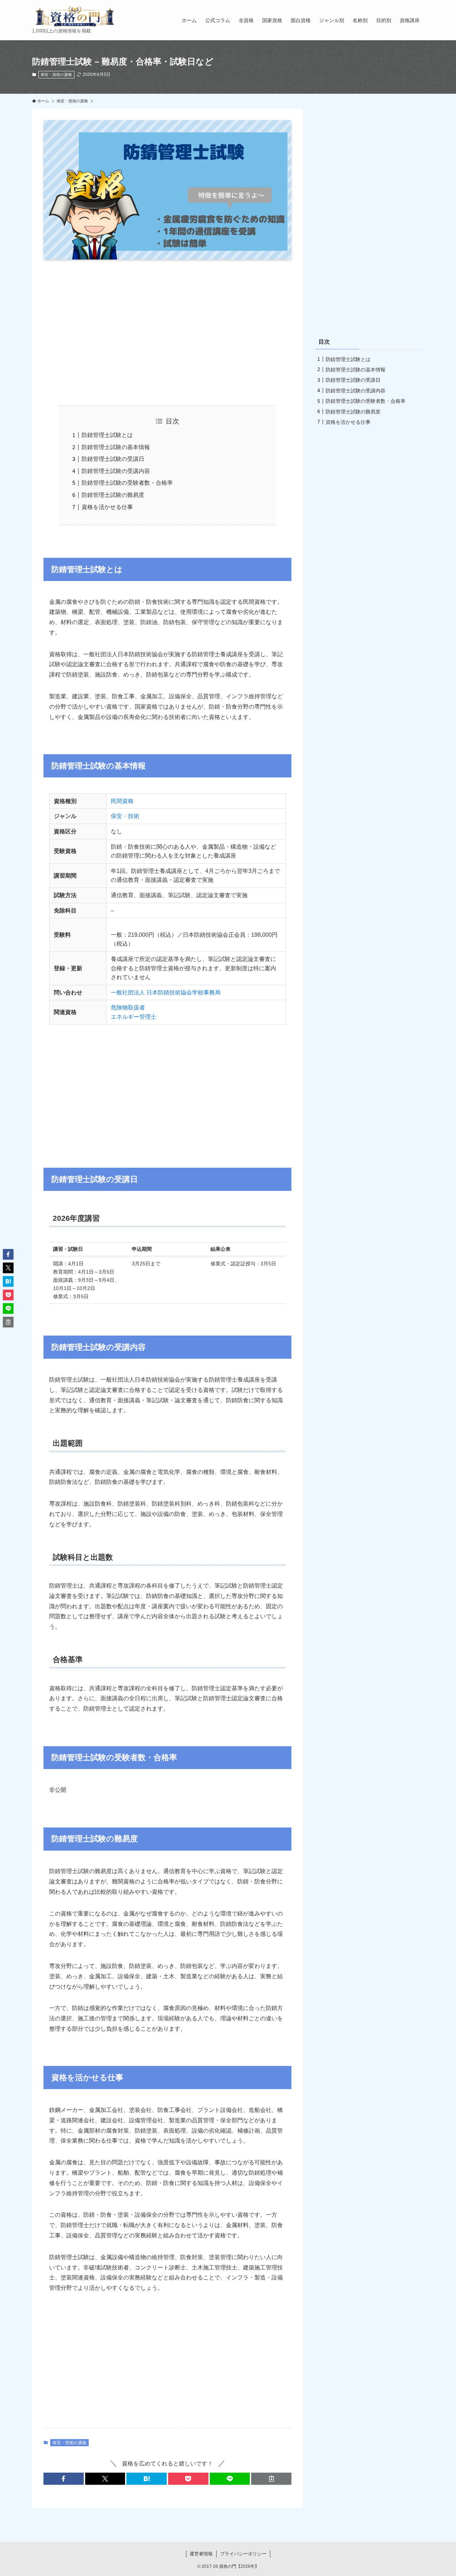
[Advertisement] (167, 332)
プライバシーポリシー (243, 2554)
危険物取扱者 (128, 1007)
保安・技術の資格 (56, 74)
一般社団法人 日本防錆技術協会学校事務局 (166, 993)
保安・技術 (125, 816)
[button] (64, 2479)
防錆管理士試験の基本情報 (116, 447)
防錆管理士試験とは (107, 435)
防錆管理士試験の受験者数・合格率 (127, 483)
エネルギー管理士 (134, 1017)
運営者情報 (201, 2554)
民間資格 (122, 801)
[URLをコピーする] (271, 2479)
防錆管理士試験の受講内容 (116, 471)
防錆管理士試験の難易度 (113, 495)
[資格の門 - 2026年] (75, 16)
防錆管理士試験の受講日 (113, 459)
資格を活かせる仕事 (107, 507)
